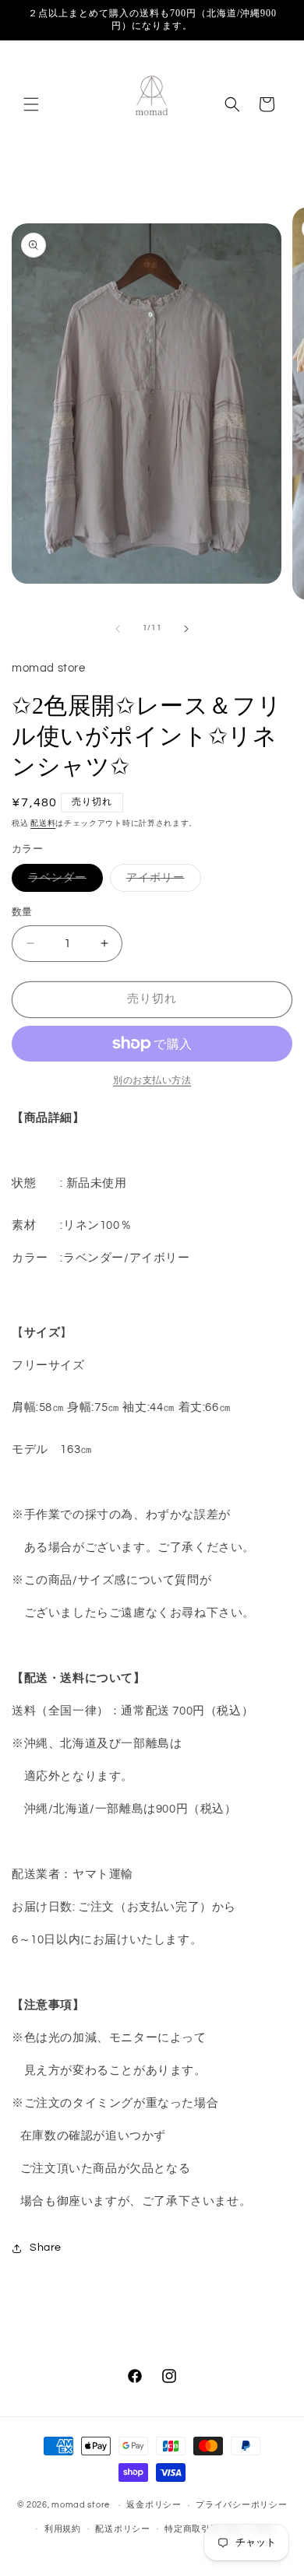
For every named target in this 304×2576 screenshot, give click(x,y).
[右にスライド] (186, 629)
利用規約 (63, 2529)
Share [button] (46, 2248)
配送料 (43, 823)
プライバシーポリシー (241, 2505)
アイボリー (161, 882)
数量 (22, 912)
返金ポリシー (154, 2505)
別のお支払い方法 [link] (152, 1081)
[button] (31, 104)
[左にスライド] (118, 629)
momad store (81, 2505)
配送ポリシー (122, 2529)
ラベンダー (63, 882)
